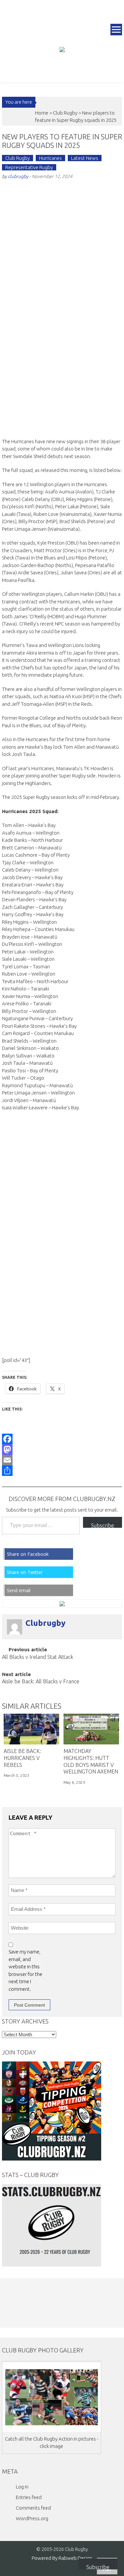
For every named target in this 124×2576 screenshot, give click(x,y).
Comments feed (33, 2508)
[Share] (62, 1471)
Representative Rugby (29, 167)
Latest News (85, 158)
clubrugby (18, 176)
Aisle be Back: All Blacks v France (41, 1682)
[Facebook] (62, 1439)
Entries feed (29, 2497)
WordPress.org (32, 2518)
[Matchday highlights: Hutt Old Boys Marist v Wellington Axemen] (91, 1729)
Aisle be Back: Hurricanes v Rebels (22, 1758)
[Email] (62, 1460)
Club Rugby (65, 113)
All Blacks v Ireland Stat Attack (38, 1657)
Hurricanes (50, 158)
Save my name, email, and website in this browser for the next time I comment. (25, 1970)
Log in (22, 2487)
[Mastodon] (62, 1449)
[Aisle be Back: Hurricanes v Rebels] (31, 1729)
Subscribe (103, 1525)
